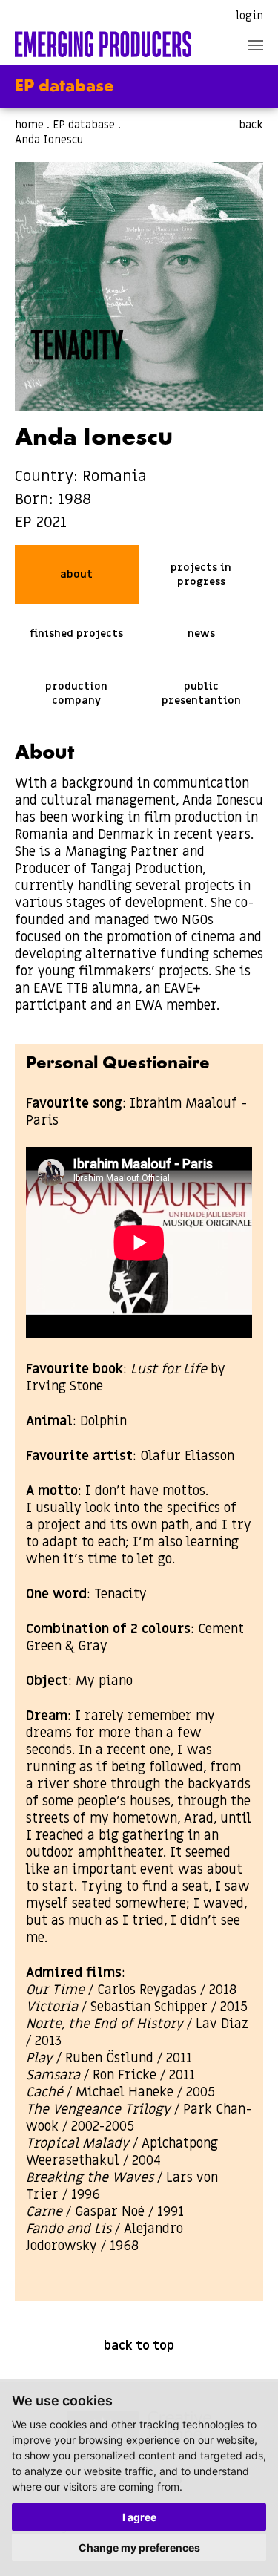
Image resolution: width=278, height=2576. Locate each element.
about (76, 574)
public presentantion (201, 693)
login (249, 16)
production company (76, 693)
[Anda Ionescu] (139, 286)
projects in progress (201, 575)
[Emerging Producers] (103, 44)
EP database (84, 125)
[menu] (255, 45)
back (251, 125)
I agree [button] (139, 2517)
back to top (139, 2346)
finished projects (76, 634)
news (201, 634)
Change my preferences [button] (139, 2547)
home (29, 125)
